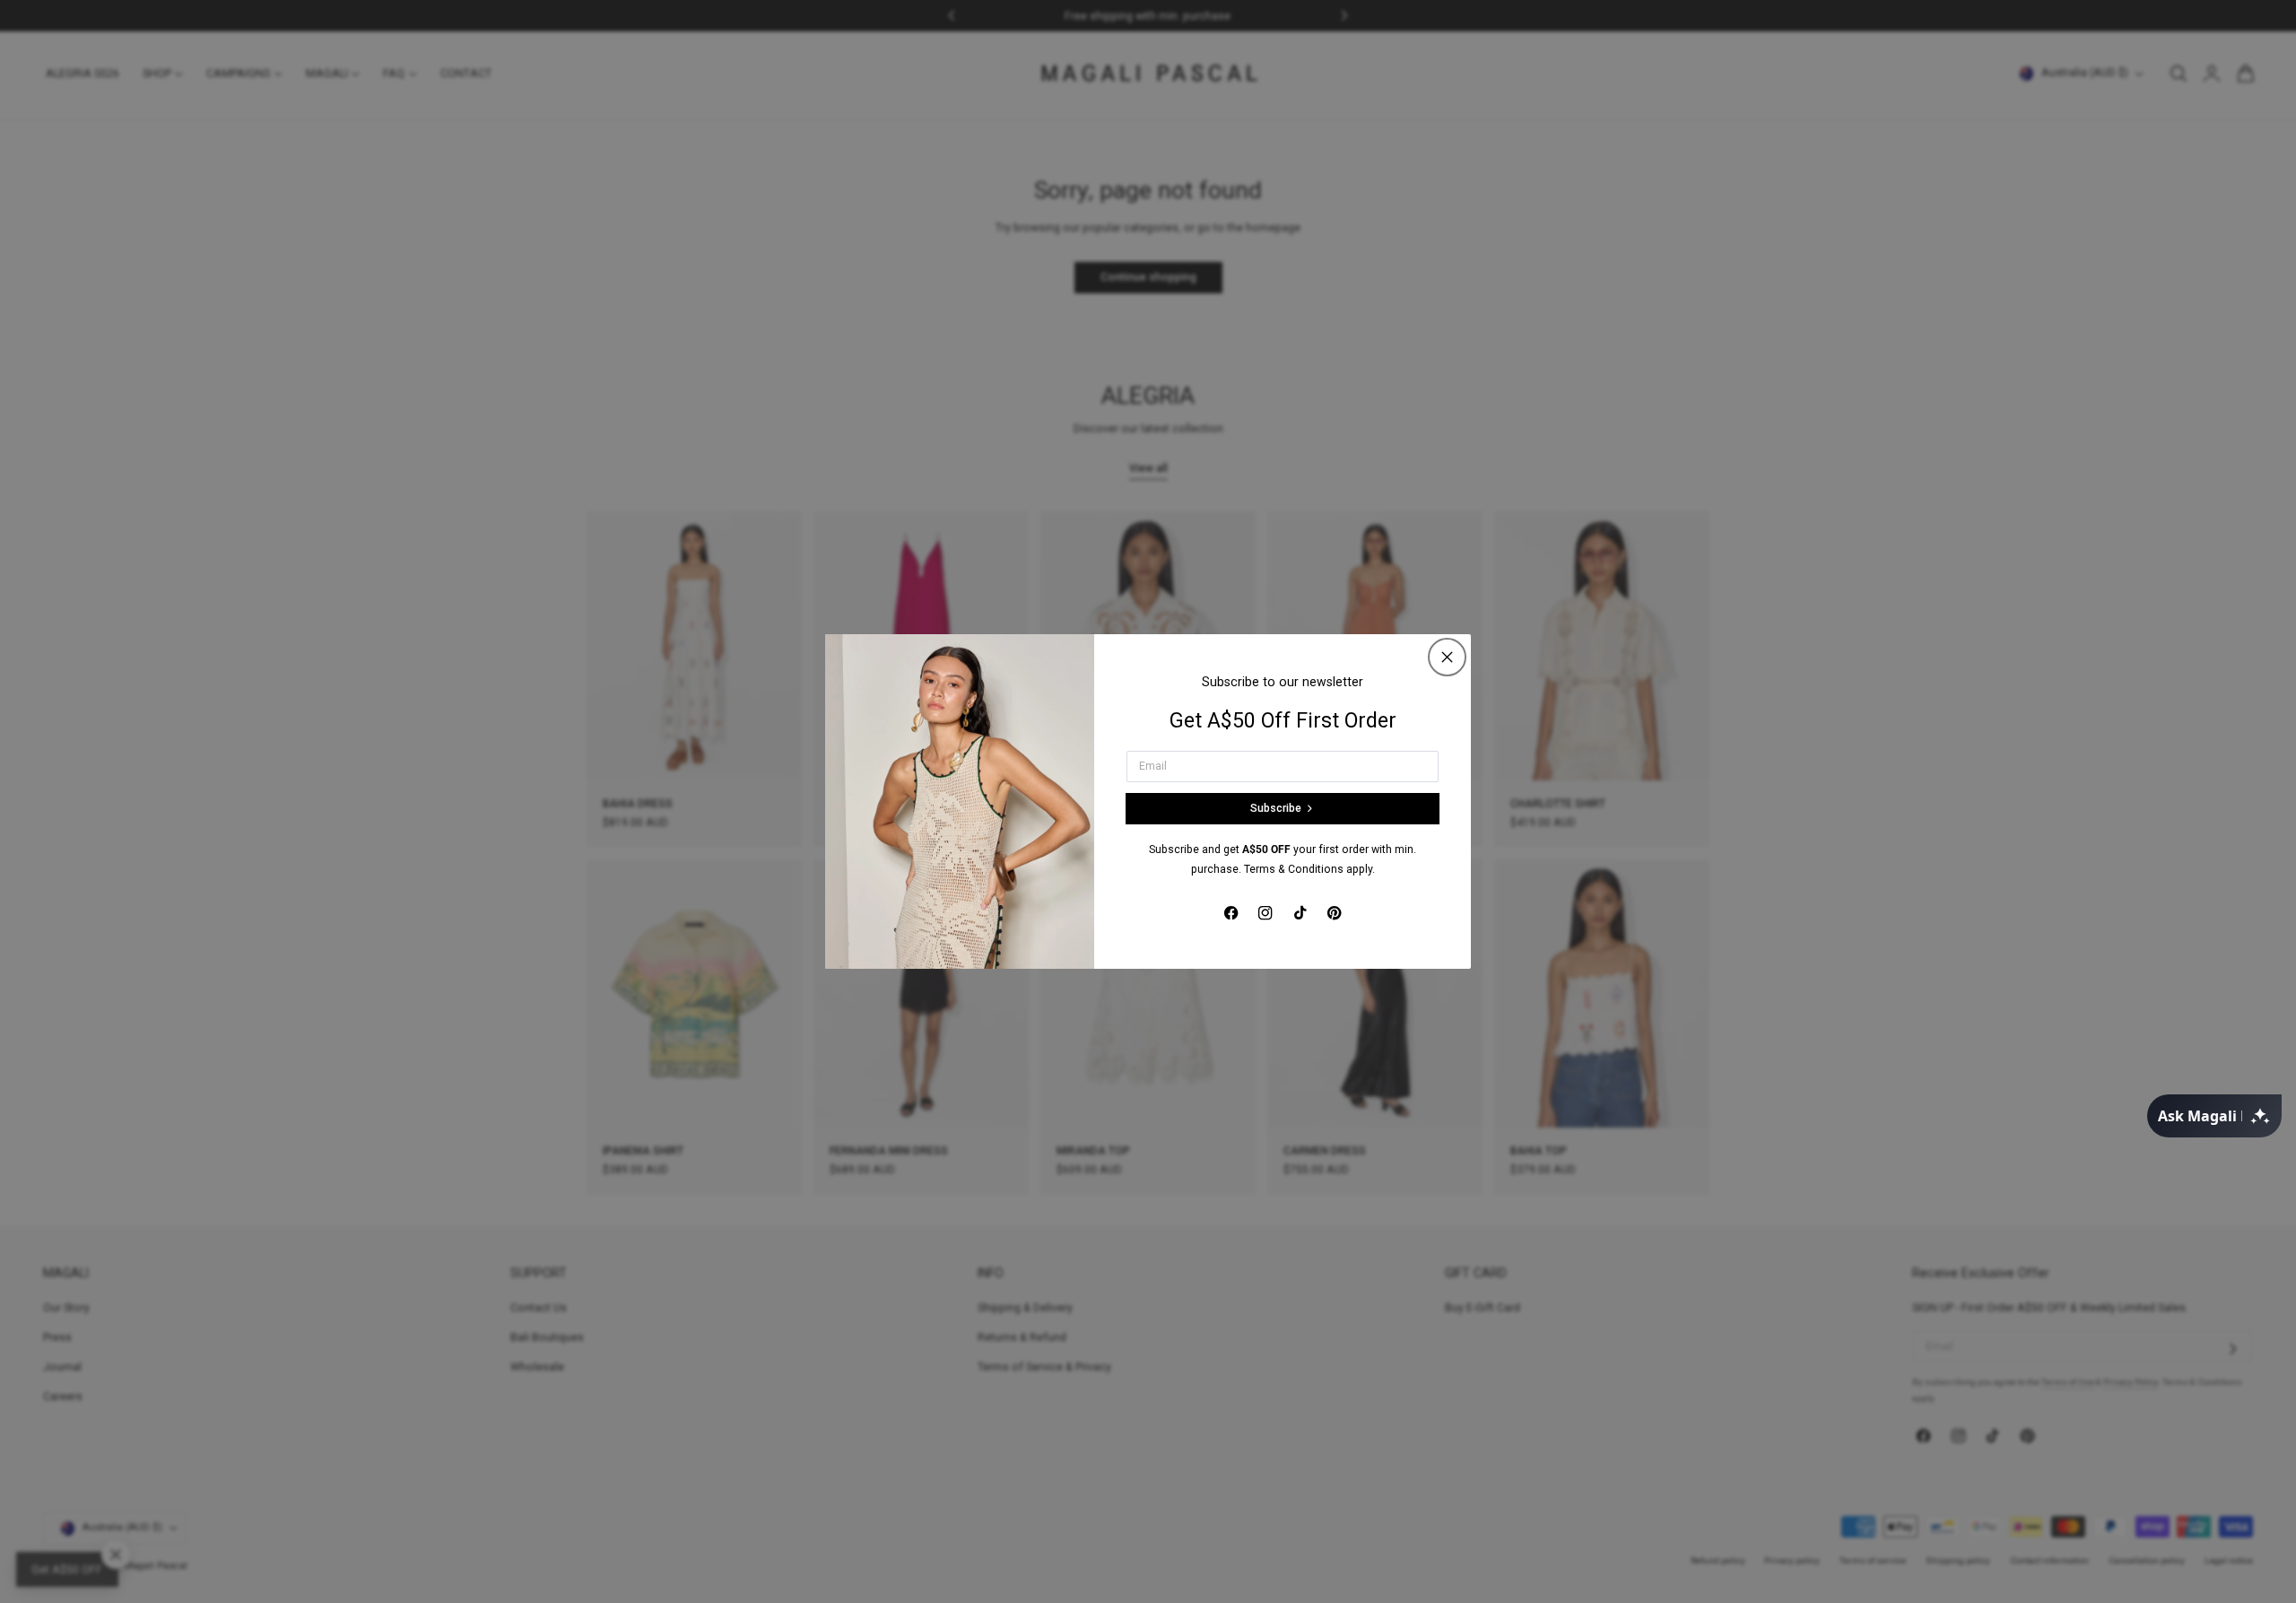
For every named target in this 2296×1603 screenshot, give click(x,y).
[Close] (1447, 657)
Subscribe (1276, 808)
